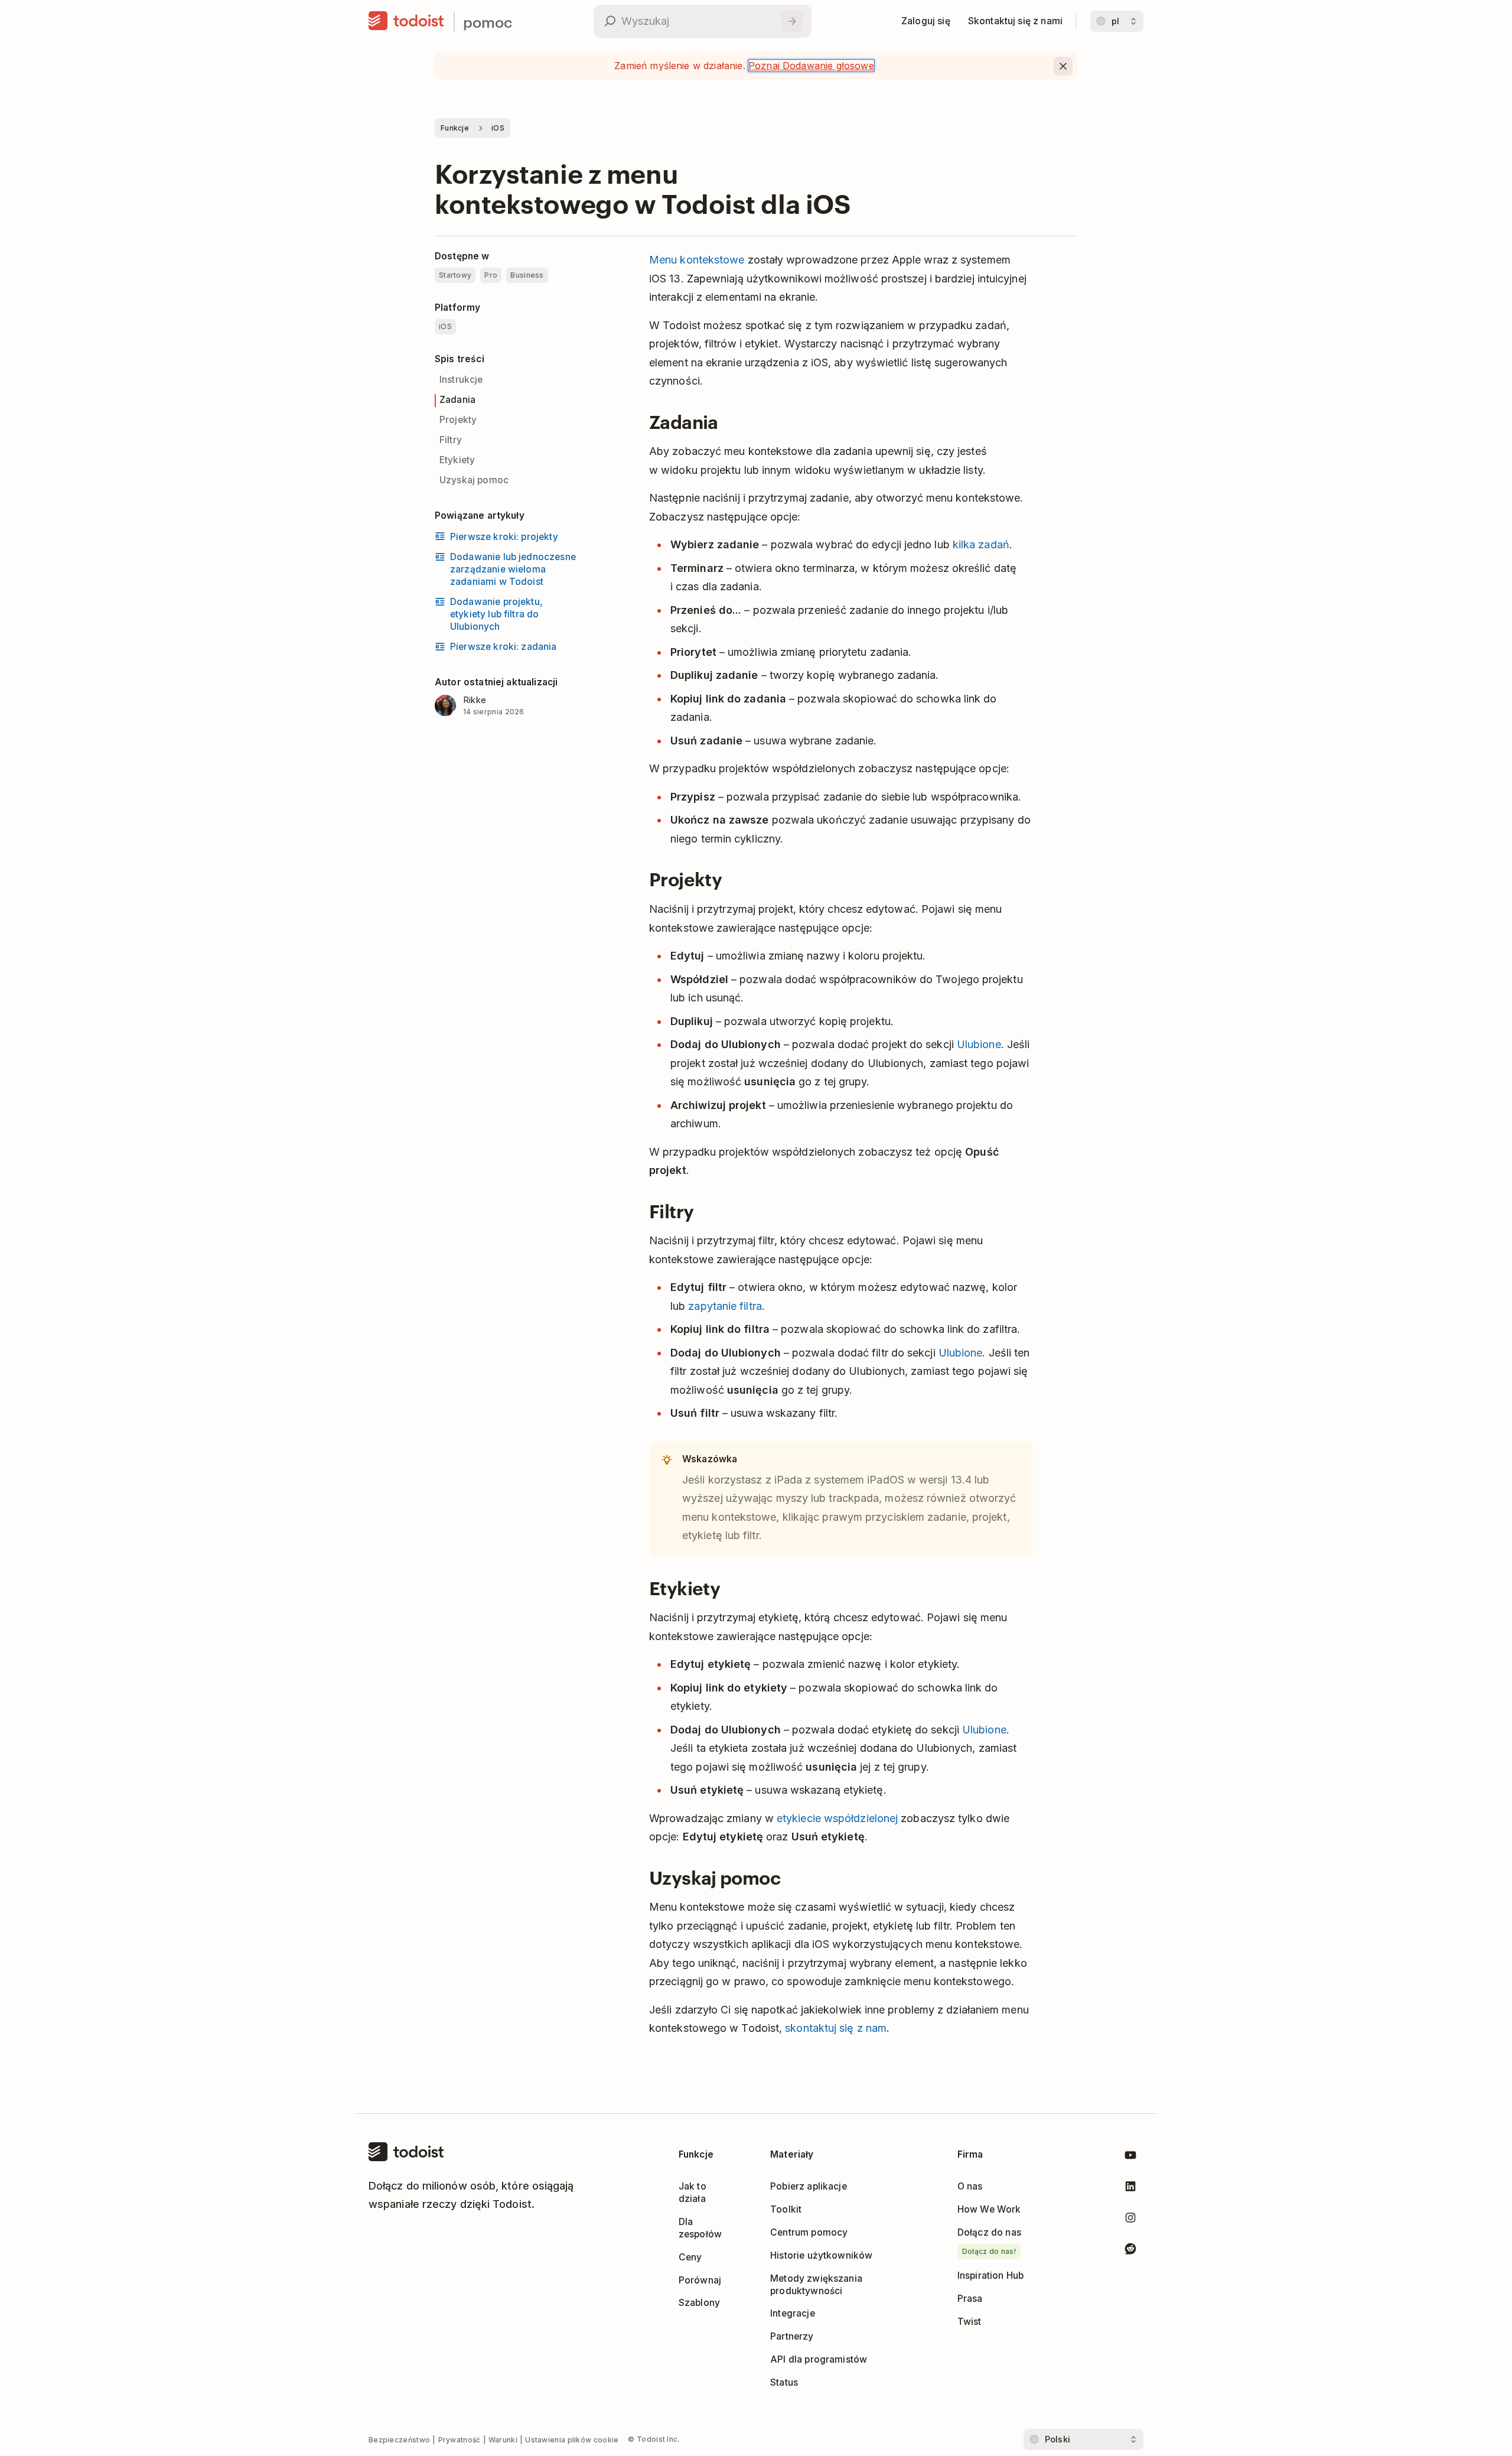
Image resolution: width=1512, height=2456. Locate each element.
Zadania (457, 400)
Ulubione (979, 1044)
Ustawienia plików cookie (572, 2440)
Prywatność (460, 2440)
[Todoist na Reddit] (1130, 2251)
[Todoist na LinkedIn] (1130, 2189)
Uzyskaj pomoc (474, 480)
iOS (498, 128)
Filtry (451, 440)
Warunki (503, 2440)
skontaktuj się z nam (836, 2028)
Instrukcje (461, 380)
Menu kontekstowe (697, 260)
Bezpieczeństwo (399, 2440)
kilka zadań (981, 544)
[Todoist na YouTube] (1130, 2157)
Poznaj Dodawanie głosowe (811, 66)
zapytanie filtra (725, 1306)
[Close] (1063, 66)
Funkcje (455, 128)
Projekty (458, 420)
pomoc (488, 22)
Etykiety (457, 460)
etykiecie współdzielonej (837, 1818)
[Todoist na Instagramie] (1130, 2220)
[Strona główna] (406, 21)
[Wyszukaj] (792, 21)
